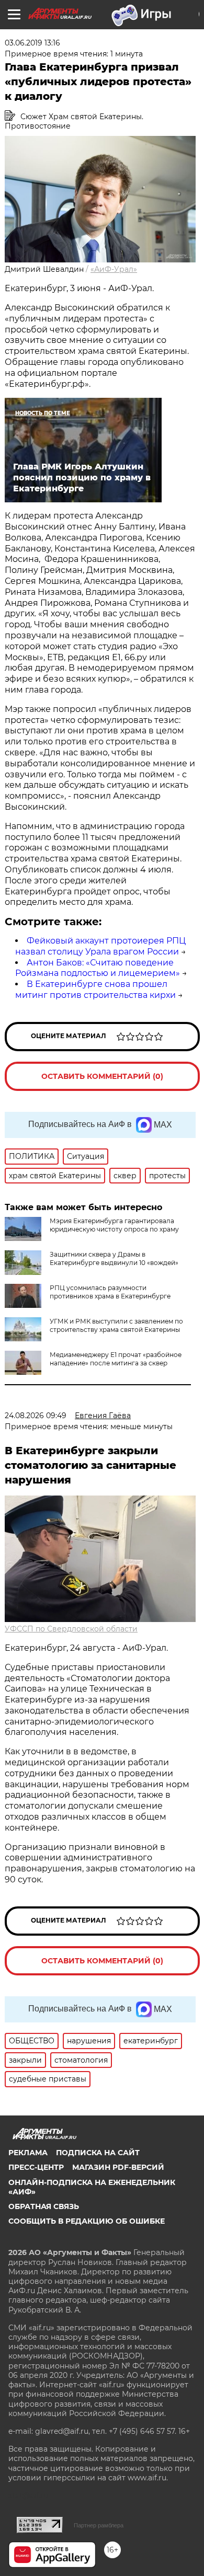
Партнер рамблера (99, 2525)
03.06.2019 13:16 (32, 43)
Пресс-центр (36, 2167)
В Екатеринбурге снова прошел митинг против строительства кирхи (95, 990)
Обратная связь (44, 2206)
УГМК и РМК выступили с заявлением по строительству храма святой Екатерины (116, 1325)
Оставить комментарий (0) (102, 1076)
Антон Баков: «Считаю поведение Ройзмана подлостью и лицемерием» (98, 968)
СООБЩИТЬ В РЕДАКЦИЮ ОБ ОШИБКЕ (87, 2221)
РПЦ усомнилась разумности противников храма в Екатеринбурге (110, 1292)
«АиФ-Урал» (114, 269)
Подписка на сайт (98, 2153)
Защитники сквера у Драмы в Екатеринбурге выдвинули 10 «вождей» (114, 1258)
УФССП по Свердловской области (71, 1629)
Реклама (28, 2153)
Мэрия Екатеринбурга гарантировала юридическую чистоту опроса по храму (114, 1225)
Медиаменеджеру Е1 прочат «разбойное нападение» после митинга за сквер (116, 1359)
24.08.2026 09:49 (36, 1416)
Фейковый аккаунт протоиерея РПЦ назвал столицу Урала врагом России (100, 946)
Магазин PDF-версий (118, 2167)
